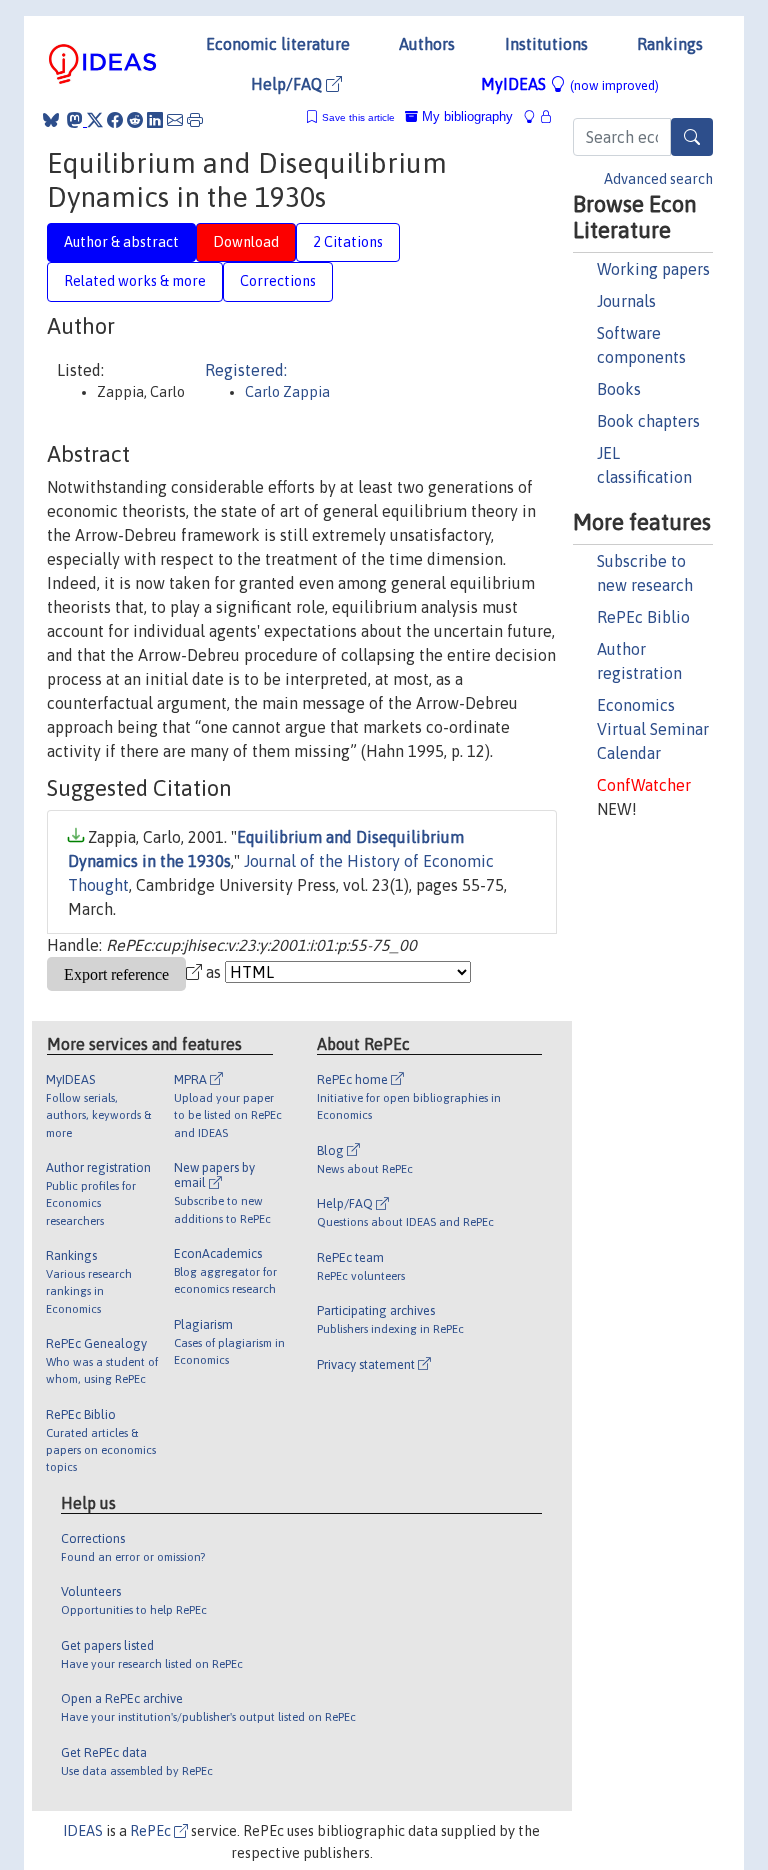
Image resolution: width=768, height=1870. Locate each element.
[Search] (692, 137)
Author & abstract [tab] (121, 242)
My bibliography (465, 116)
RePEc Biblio (643, 617)
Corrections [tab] (278, 281)
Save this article (358, 117)
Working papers (653, 269)
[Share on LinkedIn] (155, 120)
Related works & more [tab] (135, 281)
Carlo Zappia (287, 392)
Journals (626, 301)
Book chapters (648, 421)
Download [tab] (246, 242)
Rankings (670, 44)
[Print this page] (195, 120)
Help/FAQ (288, 84)
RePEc (152, 1831)
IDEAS (83, 1831)
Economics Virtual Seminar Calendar (653, 729)
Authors (427, 44)
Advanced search (658, 179)
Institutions (546, 44)
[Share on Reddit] (135, 120)
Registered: (246, 370)
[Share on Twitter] (95, 120)
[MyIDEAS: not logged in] (535, 116)
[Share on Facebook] (115, 120)
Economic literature (278, 44)
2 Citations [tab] (348, 242)
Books (619, 389)
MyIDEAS (570, 84)
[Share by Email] (175, 120)
